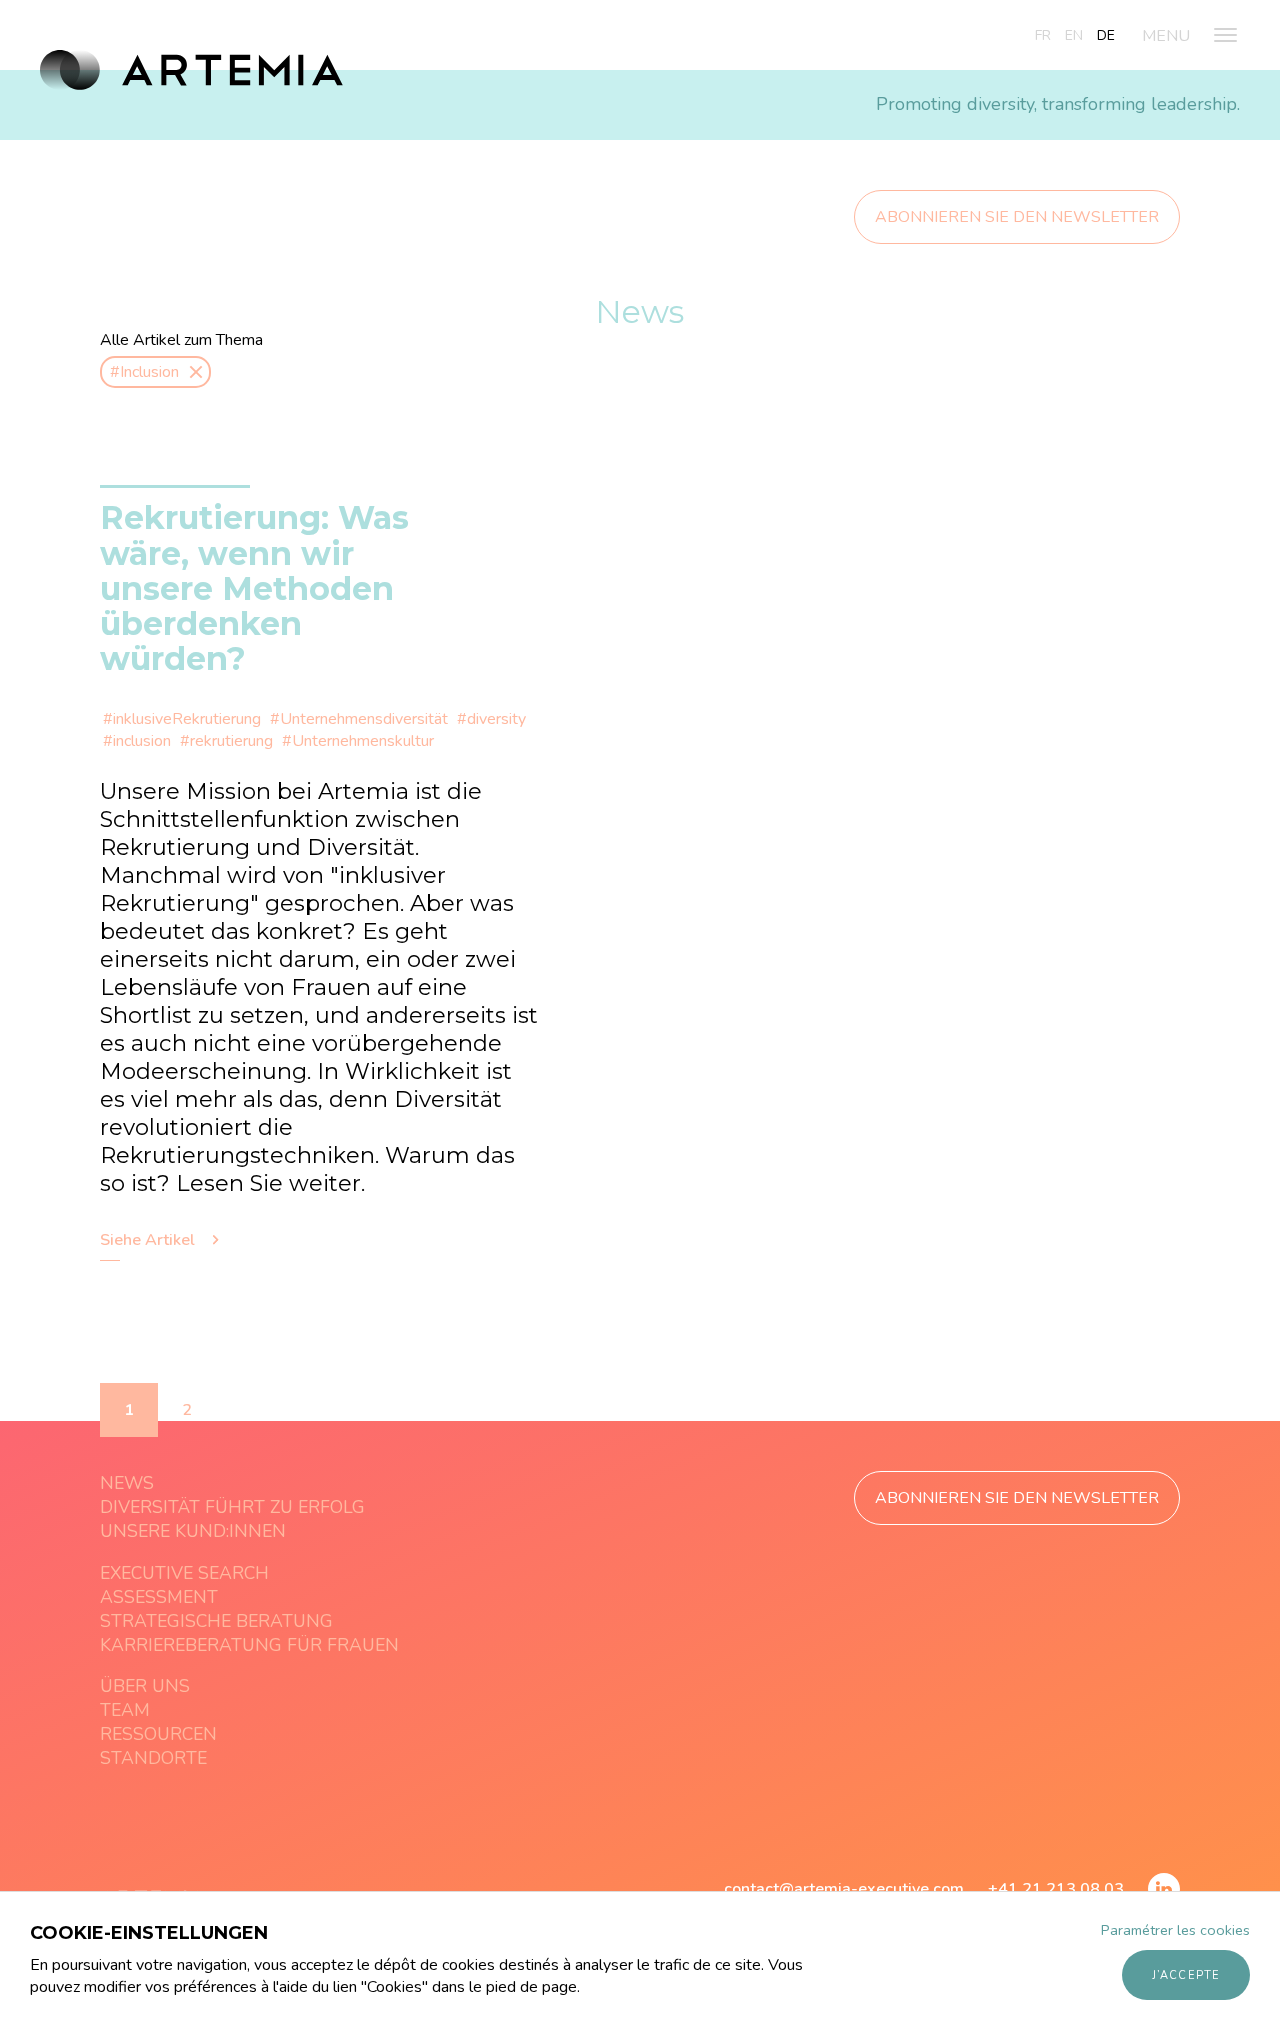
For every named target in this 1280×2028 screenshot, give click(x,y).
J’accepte (1186, 1975)
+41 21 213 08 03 (1056, 1889)
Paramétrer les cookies (1175, 1930)
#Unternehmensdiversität (359, 719)
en (1074, 35)
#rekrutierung (226, 741)
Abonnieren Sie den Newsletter (1017, 217)
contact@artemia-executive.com (844, 1889)
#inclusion (137, 741)
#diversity (491, 719)
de (1106, 35)
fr (1043, 35)
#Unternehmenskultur (358, 741)
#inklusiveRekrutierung (182, 719)
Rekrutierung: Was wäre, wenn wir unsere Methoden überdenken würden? (254, 588)
